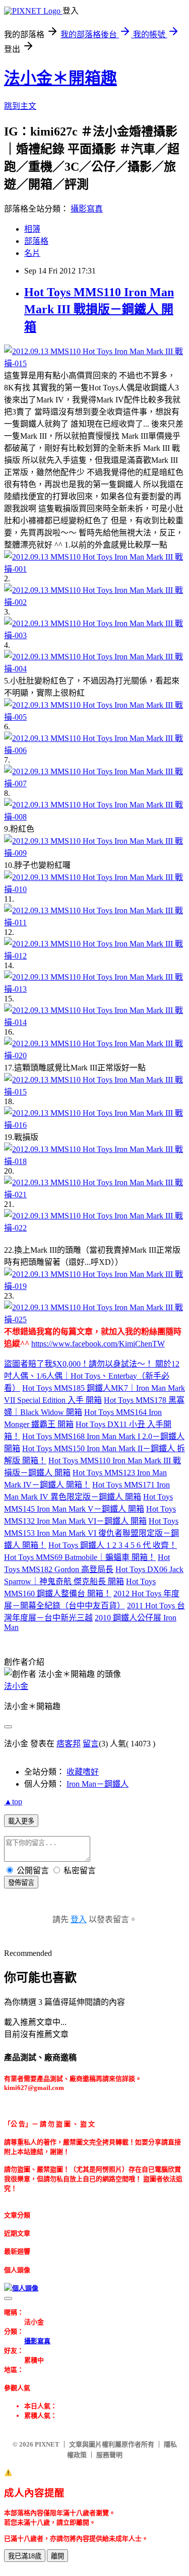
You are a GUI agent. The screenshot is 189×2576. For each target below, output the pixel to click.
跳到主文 (20, 106)
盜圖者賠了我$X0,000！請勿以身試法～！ (80, 1364)
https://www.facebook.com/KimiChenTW (98, 1344)
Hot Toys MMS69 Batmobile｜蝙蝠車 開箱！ (80, 1557)
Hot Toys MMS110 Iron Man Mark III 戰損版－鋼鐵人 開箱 (99, 310)
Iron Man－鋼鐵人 (98, 1784)
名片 (32, 253)
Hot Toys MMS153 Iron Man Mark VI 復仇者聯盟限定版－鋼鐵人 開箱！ (91, 1533)
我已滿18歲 (25, 2556)
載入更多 (21, 1821)
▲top (13, 1802)
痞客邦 (69, 1744)
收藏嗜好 (83, 1772)
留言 (91, 1744)
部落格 (36, 241)
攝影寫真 (87, 209)
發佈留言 (21, 1883)
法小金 (16, 1686)
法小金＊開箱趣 (60, 78)
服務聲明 (109, 2455)
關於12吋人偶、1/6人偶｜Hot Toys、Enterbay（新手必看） (92, 1376)
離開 (57, 2556)
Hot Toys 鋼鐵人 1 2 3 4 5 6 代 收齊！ (113, 1545)
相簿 (32, 229)
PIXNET (47, 2444)
